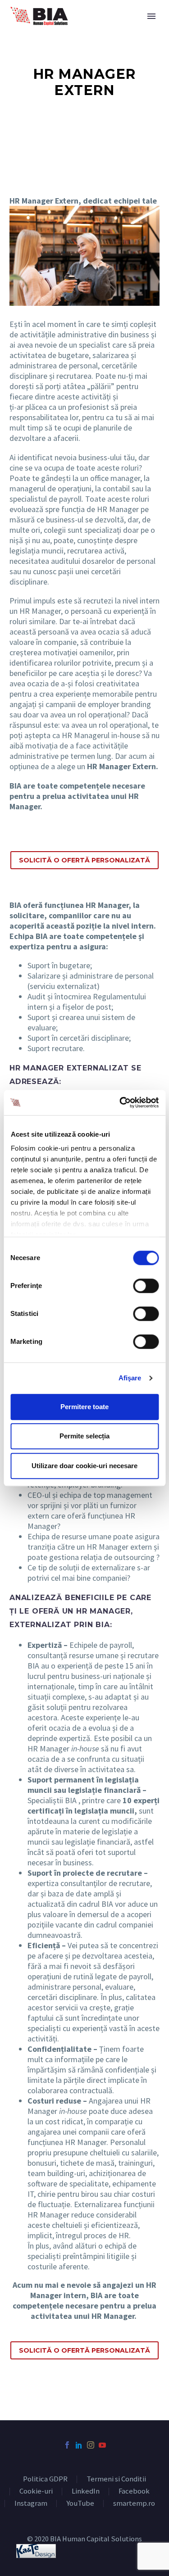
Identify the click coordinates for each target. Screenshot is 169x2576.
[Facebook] (67, 2445)
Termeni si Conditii (116, 2479)
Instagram (31, 2504)
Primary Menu (151, 16)
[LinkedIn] (79, 2445)
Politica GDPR (45, 2479)
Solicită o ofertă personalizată (84, 860)
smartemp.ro (134, 2504)
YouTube (80, 2504)
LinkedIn (86, 2492)
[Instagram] (91, 2445)
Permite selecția (84, 1436)
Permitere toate (84, 1407)
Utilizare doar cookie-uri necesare (84, 1466)
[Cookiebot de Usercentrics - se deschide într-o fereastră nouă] (120, 1102)
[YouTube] (102, 2445)
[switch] (146, 1286)
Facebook (134, 2492)
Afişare (130, 1378)
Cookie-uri (36, 2492)
